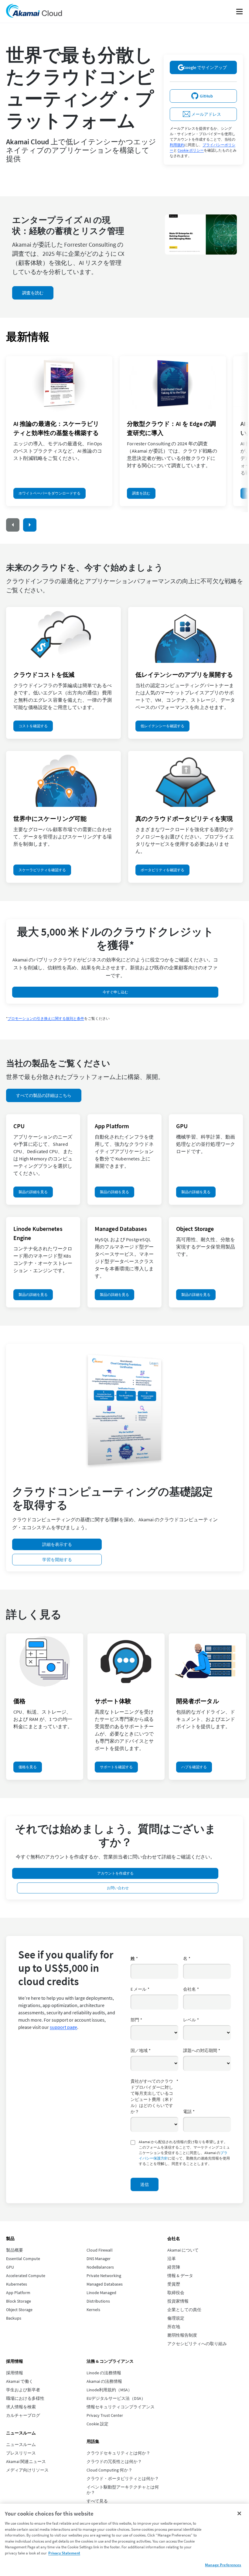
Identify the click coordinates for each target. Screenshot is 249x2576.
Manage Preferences (223, 2565)
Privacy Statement (64, 2553)
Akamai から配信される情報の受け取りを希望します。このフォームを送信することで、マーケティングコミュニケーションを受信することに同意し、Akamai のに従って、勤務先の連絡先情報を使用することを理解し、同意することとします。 (184, 2153)
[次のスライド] (30, 525)
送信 (145, 2184)
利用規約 (177, 145)
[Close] (239, 2513)
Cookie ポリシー (191, 150)
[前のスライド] (13, 525)
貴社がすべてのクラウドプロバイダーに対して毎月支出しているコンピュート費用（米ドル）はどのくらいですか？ (154, 2096)
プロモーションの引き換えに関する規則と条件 (46, 1018)
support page (63, 2027)
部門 (136, 2020)
